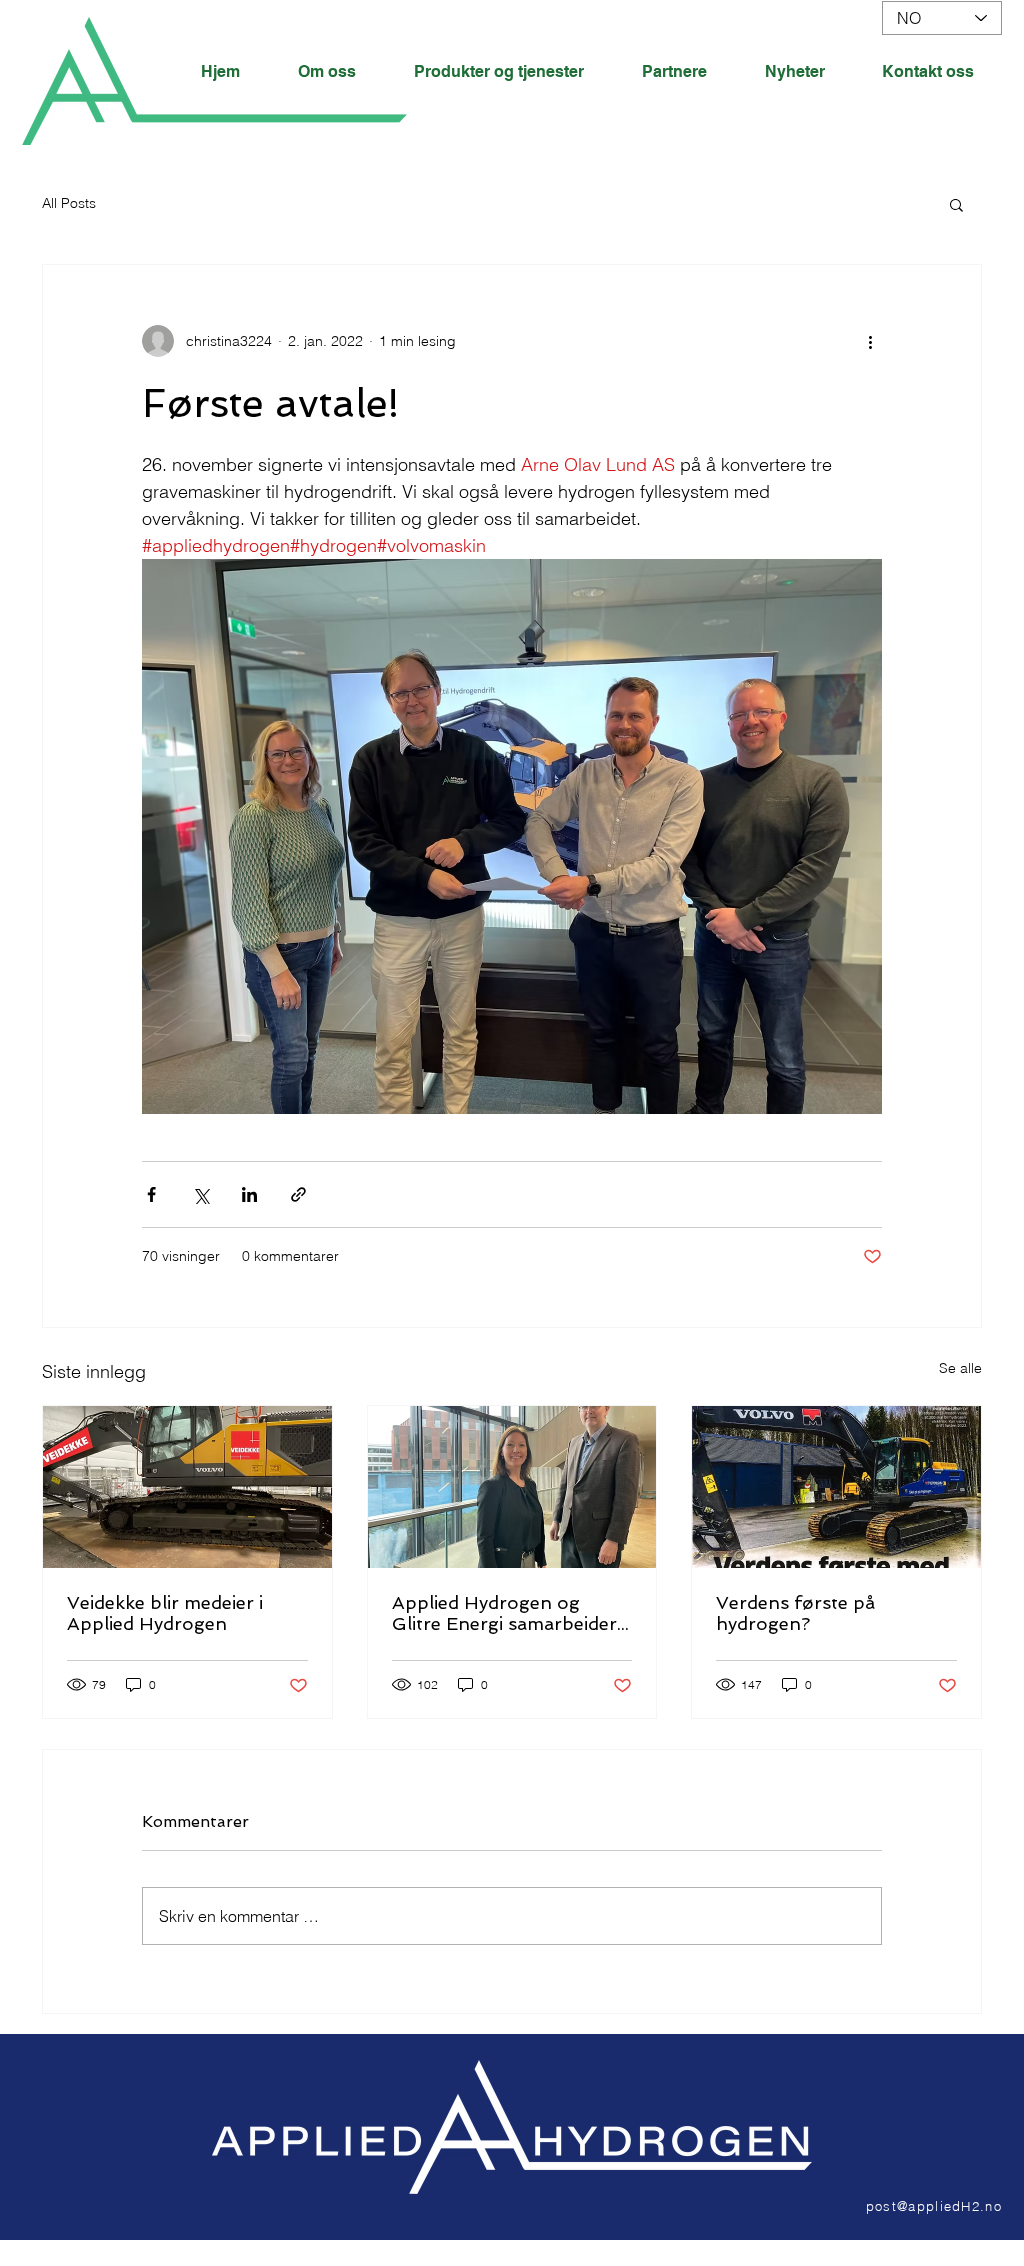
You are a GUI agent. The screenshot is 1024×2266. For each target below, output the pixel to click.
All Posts (69, 203)
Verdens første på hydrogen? (795, 1613)
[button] (956, 204)
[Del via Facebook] (151, 1194)
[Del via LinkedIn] (249, 1194)
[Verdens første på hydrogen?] (836, 1487)
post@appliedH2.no (934, 2206)
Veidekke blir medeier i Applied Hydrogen (165, 1613)
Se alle (960, 1368)
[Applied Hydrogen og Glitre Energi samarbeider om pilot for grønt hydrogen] (512, 1487)
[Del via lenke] (298, 1194)
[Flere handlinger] (870, 341)
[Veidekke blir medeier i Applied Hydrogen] (187, 1487)
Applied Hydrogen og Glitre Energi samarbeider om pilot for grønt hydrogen (504, 1613)
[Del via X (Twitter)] (200, 1194)
